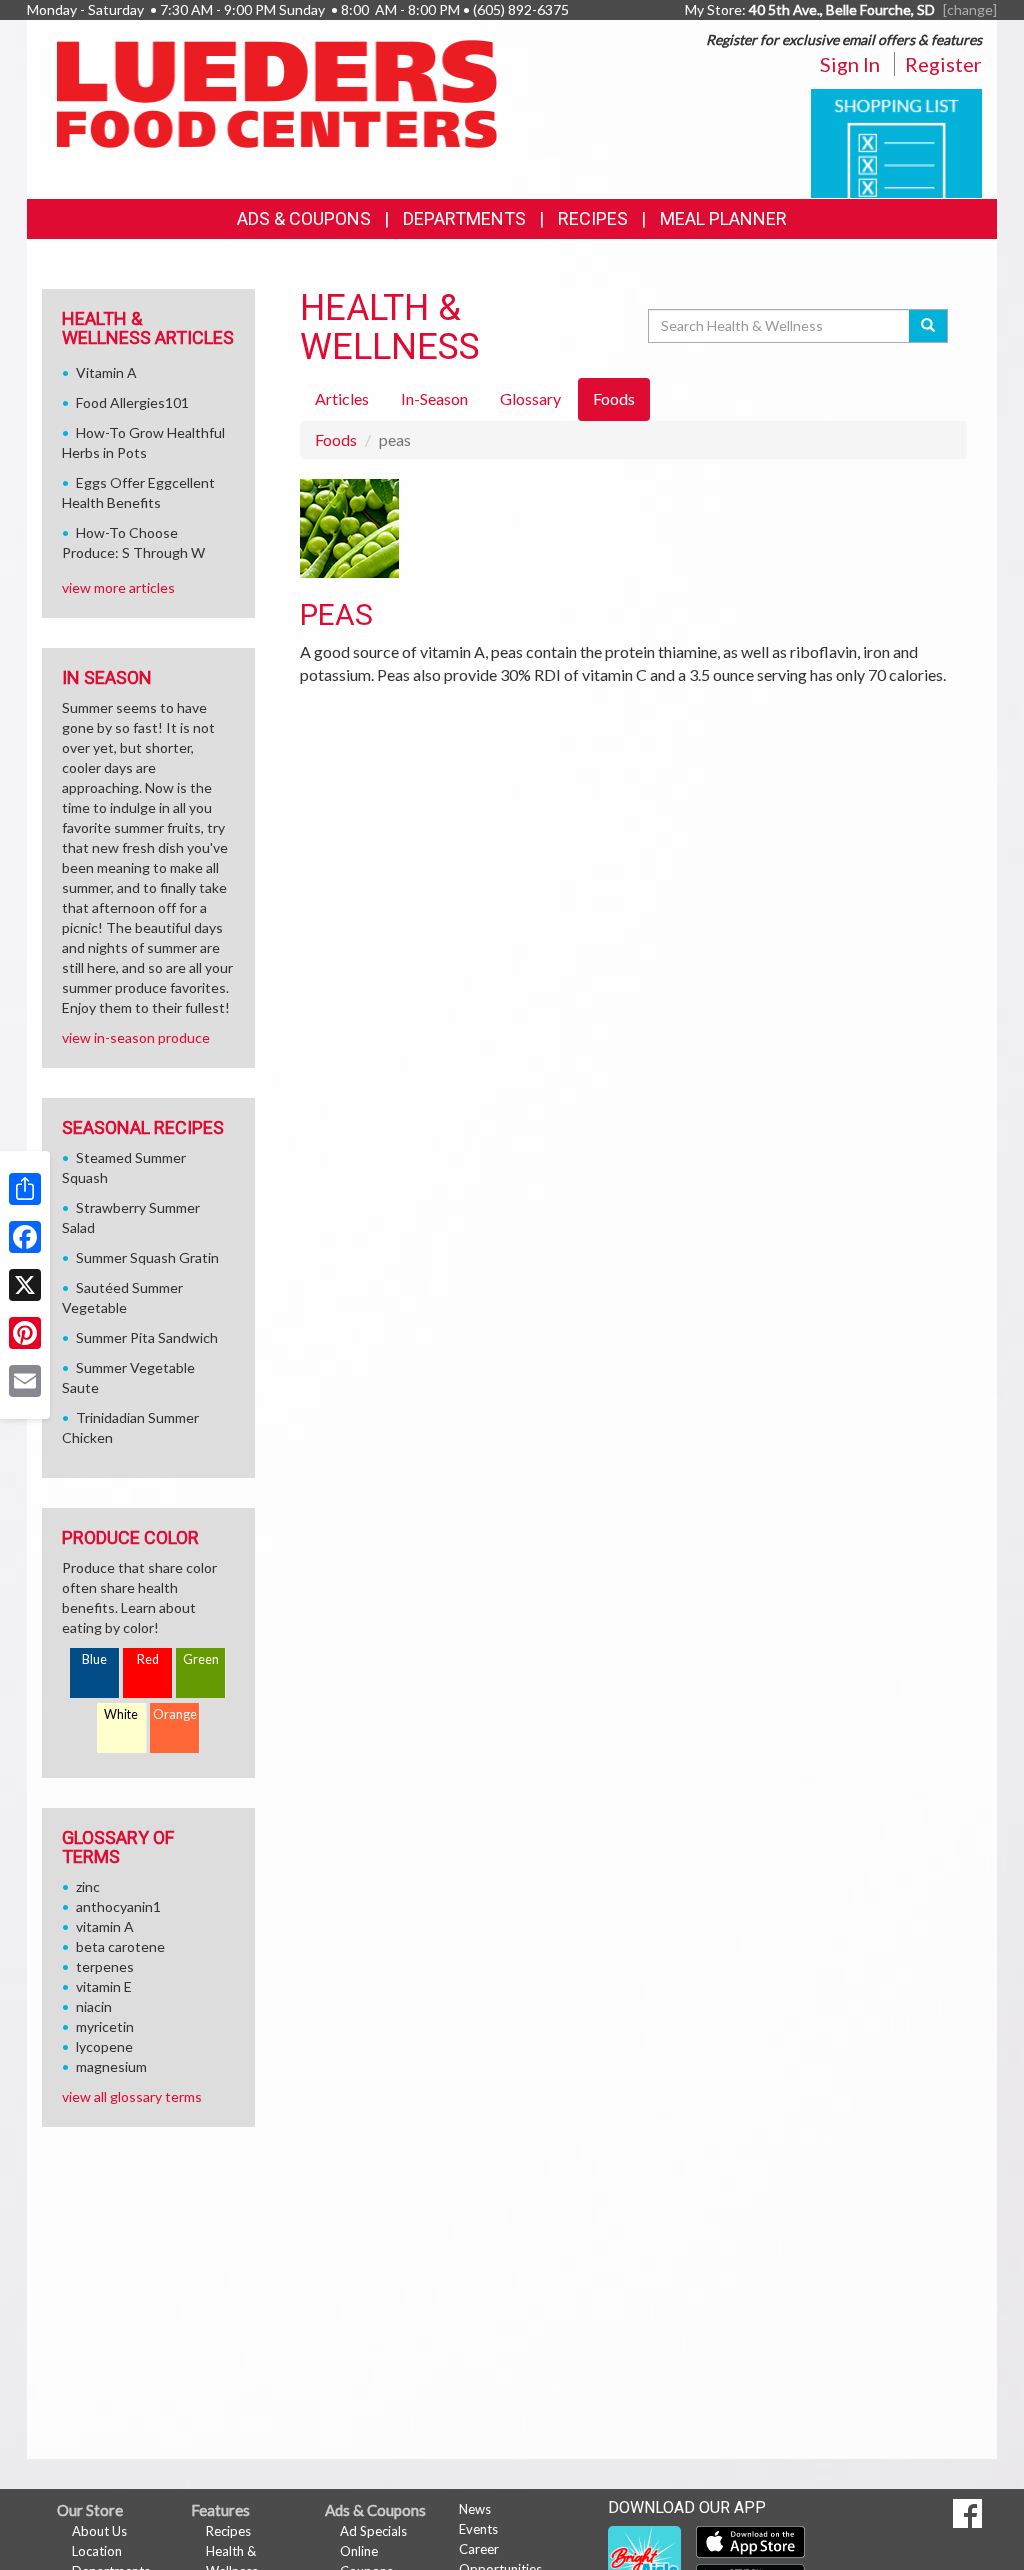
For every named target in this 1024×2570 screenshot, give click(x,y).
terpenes (105, 1966)
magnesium (111, 2066)
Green (201, 1659)
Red (148, 1659)
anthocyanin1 (118, 1906)
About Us (99, 2531)
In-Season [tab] (434, 398)
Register (943, 64)
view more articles (118, 587)
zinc (88, 1886)
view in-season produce (136, 1037)
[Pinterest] (25, 1333)
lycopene (104, 2046)
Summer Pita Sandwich (147, 1337)
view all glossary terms (132, 2096)
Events (478, 2529)
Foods (336, 439)
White (121, 1714)
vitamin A (105, 1926)
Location (97, 2551)
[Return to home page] (277, 91)
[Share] (25, 1189)
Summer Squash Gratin (147, 1257)
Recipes (593, 218)
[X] (25, 1285)
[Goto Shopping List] (896, 141)
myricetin (105, 2026)
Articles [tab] (342, 398)
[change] (970, 9)
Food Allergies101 (132, 402)
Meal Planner (723, 218)
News (475, 2509)
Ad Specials (373, 2531)
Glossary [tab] (530, 398)
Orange (175, 1714)
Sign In (850, 64)
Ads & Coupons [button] (304, 218)
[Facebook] (25, 1237)
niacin (94, 2006)
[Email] (25, 1381)
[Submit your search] (928, 326)
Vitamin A (106, 372)
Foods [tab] (614, 398)
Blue (94, 1659)
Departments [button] (464, 218)
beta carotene (120, 1946)
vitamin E (104, 1986)
